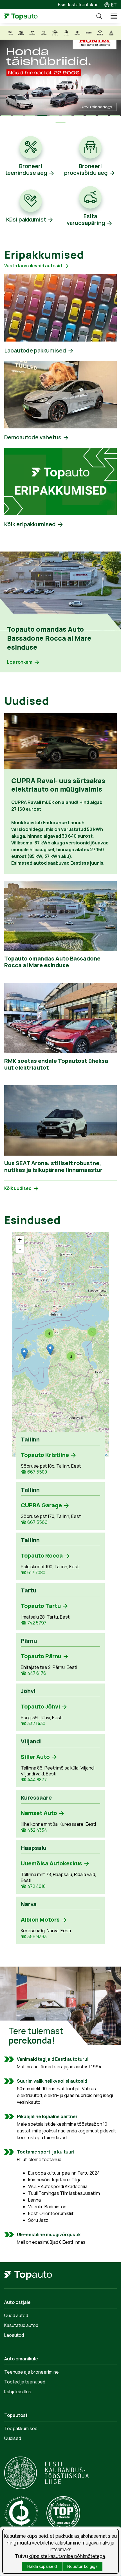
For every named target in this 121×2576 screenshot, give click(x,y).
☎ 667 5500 (34, 1472)
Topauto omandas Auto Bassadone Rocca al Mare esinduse (49, 638)
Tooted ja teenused (25, 2382)
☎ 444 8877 (34, 1780)
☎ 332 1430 (33, 1724)
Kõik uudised (18, 1188)
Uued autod (16, 2315)
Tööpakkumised (21, 2428)
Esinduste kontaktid (78, 4)
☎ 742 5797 (34, 1623)
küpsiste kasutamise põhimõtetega (67, 2556)
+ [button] (20, 1240)
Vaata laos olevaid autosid (33, 266)
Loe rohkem (20, 662)
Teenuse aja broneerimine (32, 2372)
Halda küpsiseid (42, 2566)
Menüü (111, 16)
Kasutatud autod (21, 2325)
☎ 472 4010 (33, 1886)
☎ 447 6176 (33, 1673)
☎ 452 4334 (34, 1830)
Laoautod (14, 2335)
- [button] (20, 1249)
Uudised (13, 2438)
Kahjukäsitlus (18, 2392)
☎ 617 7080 (33, 1573)
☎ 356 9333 (34, 1937)
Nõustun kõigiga (82, 2566)
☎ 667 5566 (34, 1522)
